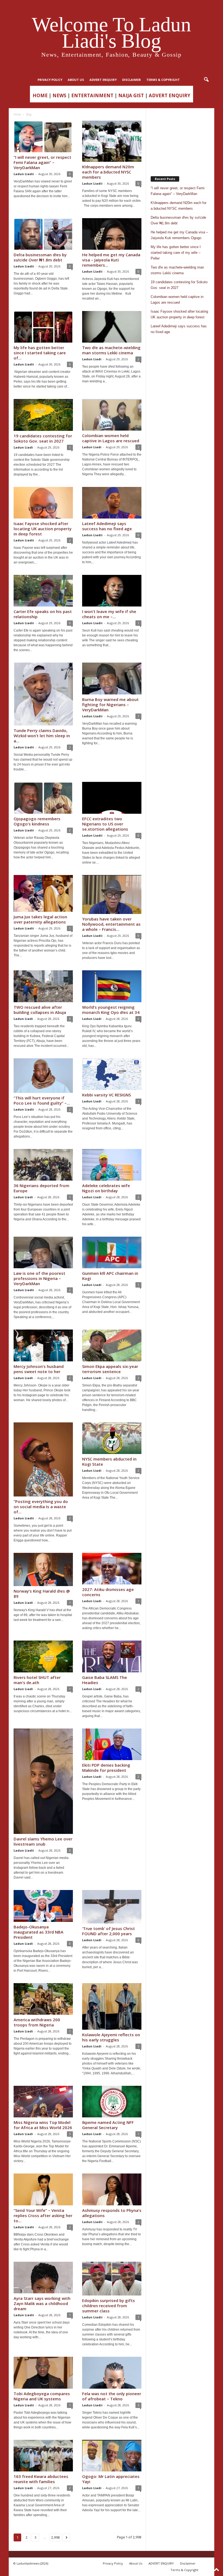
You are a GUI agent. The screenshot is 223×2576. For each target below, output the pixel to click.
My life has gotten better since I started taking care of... (40, 353)
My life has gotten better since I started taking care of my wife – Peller (176, 253)
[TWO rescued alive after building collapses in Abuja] (43, 986)
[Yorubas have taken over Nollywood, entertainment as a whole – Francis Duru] (112, 895)
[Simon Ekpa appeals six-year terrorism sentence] (112, 1345)
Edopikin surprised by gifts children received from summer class (109, 2306)
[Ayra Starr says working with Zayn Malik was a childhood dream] (43, 2278)
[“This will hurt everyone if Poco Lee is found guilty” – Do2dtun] (43, 1076)
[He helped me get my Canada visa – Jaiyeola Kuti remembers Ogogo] (112, 234)
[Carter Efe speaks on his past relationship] (43, 591)
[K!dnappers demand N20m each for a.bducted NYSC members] (112, 141)
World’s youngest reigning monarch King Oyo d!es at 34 (111, 1010)
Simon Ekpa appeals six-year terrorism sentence (110, 1369)
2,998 (55, 2537)
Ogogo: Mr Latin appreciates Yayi (111, 2479)
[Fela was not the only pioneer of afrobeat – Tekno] (112, 2373)
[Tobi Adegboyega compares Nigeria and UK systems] (43, 2373)
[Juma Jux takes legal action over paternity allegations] (43, 893)
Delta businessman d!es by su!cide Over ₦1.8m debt (40, 257)
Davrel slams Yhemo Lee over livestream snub (43, 1841)
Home (17, 114)
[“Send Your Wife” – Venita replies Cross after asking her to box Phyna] (43, 2189)
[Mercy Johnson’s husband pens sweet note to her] (43, 1345)
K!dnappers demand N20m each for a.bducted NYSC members (108, 172)
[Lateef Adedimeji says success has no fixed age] (112, 503)
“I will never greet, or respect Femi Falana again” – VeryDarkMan (42, 162)
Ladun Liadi (92, 359)
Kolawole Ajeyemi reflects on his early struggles (111, 2037)
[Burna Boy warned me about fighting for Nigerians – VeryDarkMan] (112, 678)
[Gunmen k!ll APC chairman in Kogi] (112, 1252)
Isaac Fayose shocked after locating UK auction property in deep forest (43, 529)
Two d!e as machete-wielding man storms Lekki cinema (111, 350)
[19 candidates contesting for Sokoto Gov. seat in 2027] (43, 415)
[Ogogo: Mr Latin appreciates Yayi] (112, 2456)
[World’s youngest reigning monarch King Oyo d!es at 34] (112, 986)
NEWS (59, 95)
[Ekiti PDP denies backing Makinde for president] (112, 1744)
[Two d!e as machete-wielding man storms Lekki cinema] (112, 327)
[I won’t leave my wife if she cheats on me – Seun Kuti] (112, 591)
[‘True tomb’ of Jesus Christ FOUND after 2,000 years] (112, 1907)
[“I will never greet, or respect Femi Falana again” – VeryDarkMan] (43, 136)
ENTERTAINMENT (92, 95)
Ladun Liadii (24, 174)
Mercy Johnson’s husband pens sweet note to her (39, 1369)
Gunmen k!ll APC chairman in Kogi (110, 1276)
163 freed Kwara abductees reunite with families (41, 2479)
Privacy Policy (50, 80)
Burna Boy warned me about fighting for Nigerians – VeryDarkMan (110, 705)
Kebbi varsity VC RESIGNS (106, 1095)
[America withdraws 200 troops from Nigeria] (43, 1999)
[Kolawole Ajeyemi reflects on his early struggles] (112, 2006)
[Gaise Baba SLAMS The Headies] (112, 1656)
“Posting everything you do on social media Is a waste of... (41, 1507)
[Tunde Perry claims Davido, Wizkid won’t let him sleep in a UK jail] (43, 694)
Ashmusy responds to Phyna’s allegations (112, 2213)
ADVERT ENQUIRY (103, 80)
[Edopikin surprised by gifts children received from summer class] (112, 2279)
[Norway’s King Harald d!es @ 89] (43, 1569)
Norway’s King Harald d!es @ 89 (42, 1594)
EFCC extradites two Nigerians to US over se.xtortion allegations (105, 824)
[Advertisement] (180, 140)
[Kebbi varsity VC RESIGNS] (112, 1074)
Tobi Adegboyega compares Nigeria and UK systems (42, 2396)
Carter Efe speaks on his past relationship (43, 614)
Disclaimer (131, 80)
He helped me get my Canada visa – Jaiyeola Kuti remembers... (111, 260)
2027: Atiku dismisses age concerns (108, 1592)
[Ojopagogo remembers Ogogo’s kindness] (43, 798)
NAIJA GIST (131, 95)
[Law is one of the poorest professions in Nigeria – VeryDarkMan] (43, 1252)
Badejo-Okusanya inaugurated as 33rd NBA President (38, 1932)
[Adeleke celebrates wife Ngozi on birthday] (112, 1165)
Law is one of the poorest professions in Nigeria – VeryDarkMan (39, 1278)
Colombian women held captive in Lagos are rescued (111, 438)
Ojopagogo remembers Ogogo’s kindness (37, 821)
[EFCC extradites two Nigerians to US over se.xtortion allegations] (112, 798)
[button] (206, 80)
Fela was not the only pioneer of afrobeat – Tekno (112, 2396)
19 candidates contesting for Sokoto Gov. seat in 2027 (43, 438)
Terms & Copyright (163, 80)
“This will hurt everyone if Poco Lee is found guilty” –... (42, 1100)
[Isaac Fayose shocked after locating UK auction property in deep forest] (43, 503)
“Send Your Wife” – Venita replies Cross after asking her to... (43, 2215)
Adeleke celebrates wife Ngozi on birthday (106, 1188)
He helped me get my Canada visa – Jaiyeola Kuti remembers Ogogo (179, 235)
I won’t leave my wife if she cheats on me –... (109, 614)
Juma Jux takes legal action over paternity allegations (40, 919)
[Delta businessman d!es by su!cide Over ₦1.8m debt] (43, 234)
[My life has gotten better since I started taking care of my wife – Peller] (43, 327)
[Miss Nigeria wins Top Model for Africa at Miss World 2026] (43, 2102)
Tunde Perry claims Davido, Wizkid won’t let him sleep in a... (42, 736)
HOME (40, 95)
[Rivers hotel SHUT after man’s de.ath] (43, 1656)
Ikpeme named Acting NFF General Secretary (108, 2125)
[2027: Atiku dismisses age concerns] (112, 1569)
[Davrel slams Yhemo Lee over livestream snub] (43, 1781)
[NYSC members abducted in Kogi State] (112, 1438)
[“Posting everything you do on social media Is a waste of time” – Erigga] (43, 1460)
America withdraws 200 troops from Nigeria (37, 2022)
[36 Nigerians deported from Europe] (43, 1165)
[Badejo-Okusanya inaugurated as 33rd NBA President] (43, 1906)
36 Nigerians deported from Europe (41, 1188)
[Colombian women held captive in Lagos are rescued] (112, 415)
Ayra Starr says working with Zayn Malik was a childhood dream (42, 2303)
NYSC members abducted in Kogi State (109, 1461)
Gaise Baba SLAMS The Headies (105, 1680)
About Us (76, 80)
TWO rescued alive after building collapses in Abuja (40, 1010)
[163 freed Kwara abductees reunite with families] (43, 2456)
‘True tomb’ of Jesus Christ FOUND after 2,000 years (109, 1931)
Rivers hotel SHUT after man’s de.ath (37, 1680)
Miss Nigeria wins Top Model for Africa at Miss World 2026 (43, 2125)
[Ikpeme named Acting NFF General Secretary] (112, 2102)
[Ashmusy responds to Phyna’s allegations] (112, 2189)
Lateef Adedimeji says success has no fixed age (107, 526)
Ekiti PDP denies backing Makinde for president (106, 1768)
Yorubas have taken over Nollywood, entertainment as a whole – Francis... (111, 924)
